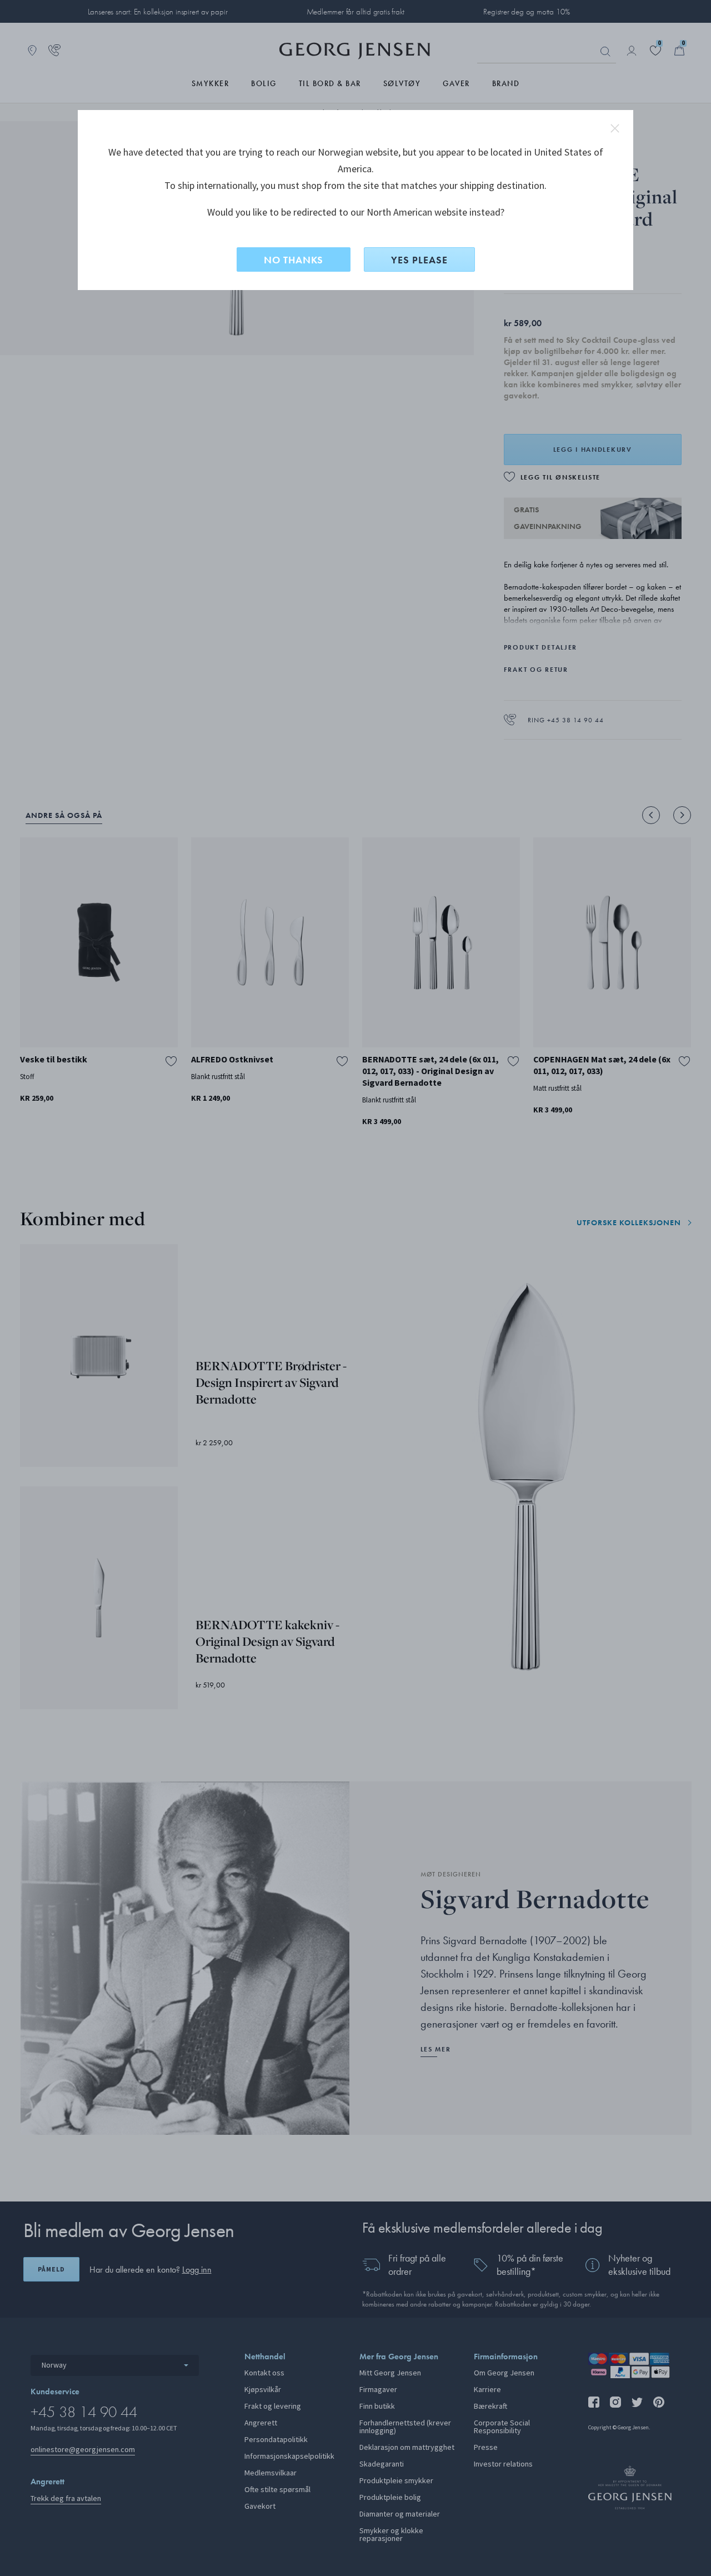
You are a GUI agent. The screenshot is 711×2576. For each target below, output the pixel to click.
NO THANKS (294, 260)
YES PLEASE (419, 260)
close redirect (615, 128)
